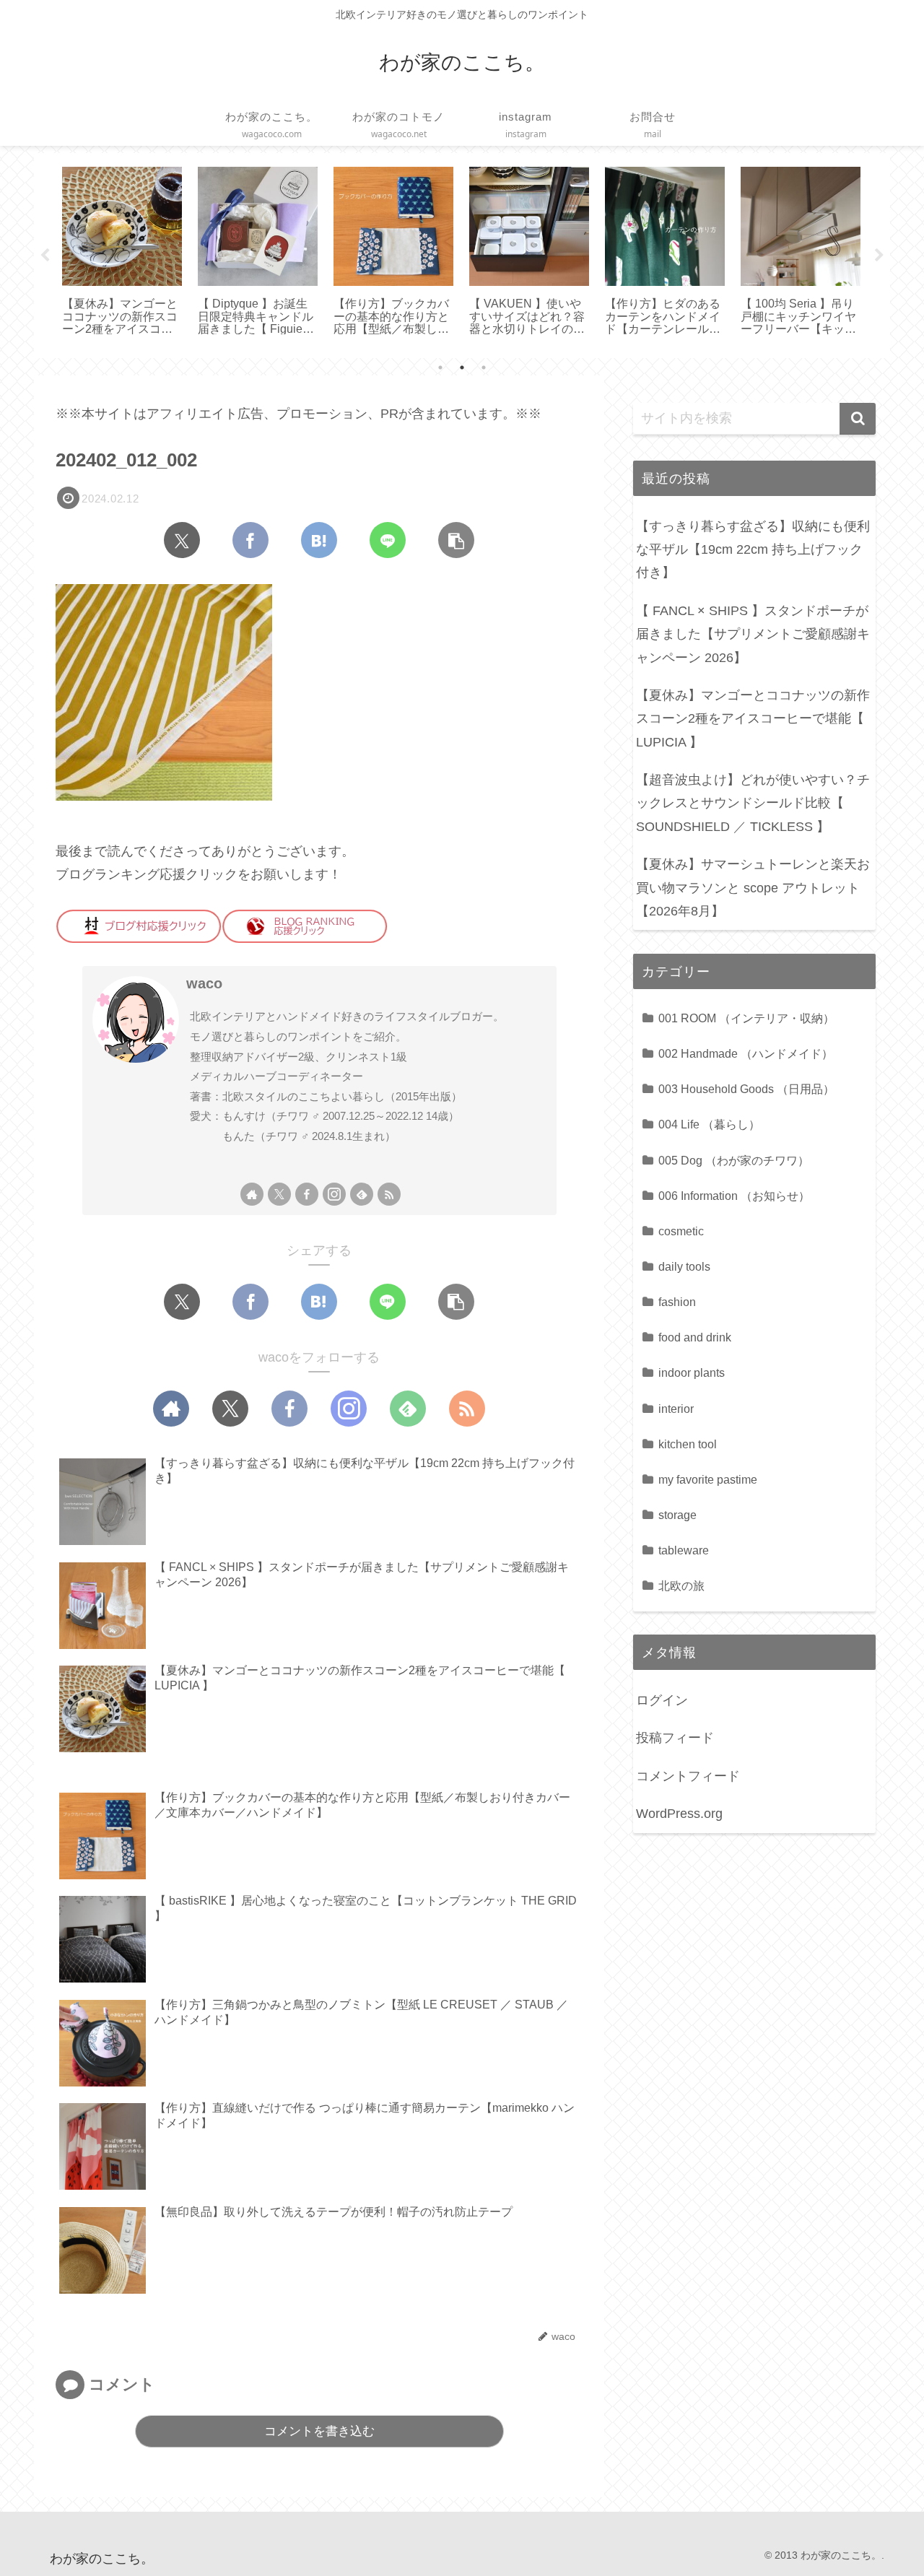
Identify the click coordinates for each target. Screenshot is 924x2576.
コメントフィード (688, 1776)
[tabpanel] (122, 253)
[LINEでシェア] (388, 540)
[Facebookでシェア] (250, 540)
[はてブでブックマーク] (319, 540)
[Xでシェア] (182, 540)
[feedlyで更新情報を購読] (362, 1194)
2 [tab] (462, 367)
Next (879, 256)
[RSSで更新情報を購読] (389, 1194)
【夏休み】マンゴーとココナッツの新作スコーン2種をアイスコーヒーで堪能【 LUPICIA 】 (753, 719)
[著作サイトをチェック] (252, 1194)
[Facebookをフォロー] (307, 1194)
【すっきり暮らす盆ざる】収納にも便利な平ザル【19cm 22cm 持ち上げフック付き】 (753, 550)
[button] (456, 540)
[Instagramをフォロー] (334, 1194)
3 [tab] (484, 367)
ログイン (662, 1700)
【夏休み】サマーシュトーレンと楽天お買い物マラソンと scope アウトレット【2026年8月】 (753, 888)
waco (204, 983)
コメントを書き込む (319, 2431)
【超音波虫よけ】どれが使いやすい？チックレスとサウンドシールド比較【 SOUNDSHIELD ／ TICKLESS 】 (753, 803)
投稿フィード (675, 1738)
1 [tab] (440, 367)
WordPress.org (679, 1814)
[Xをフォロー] (279, 1194)
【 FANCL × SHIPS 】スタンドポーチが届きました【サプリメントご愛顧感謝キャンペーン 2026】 (753, 634)
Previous (45, 256)
